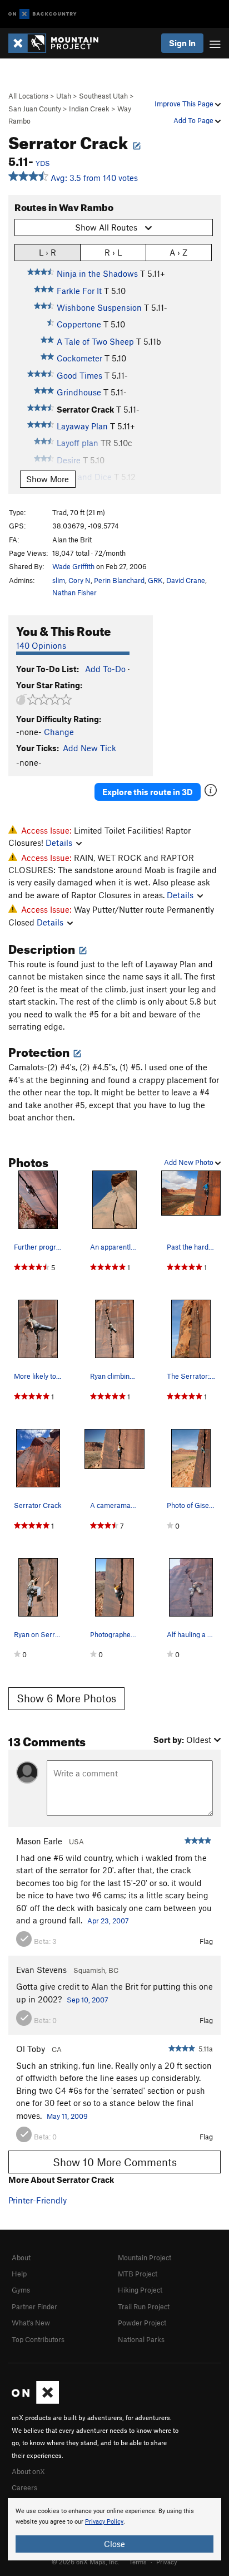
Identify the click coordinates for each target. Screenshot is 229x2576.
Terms (138, 2562)
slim (59, 580)
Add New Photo (190, 1162)
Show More (48, 479)
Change (59, 732)
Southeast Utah (103, 96)
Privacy (167, 2562)
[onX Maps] (35, 2401)
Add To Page (194, 120)
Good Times (79, 375)
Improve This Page (185, 104)
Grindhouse (79, 392)
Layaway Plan (82, 426)
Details (59, 843)
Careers (24, 2487)
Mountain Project (145, 2257)
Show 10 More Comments (115, 2162)
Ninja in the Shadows (97, 273)
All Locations (28, 96)
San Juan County (35, 109)
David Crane (186, 580)
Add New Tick (89, 748)
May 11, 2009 (67, 2116)
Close (114, 2544)
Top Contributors (38, 2339)
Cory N (79, 580)
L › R (48, 252)
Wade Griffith (73, 566)
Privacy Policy (104, 2522)
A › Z (178, 252)
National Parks (141, 2339)
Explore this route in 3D (148, 792)
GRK (155, 580)
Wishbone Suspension (99, 307)
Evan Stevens (41, 1970)
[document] (114, 2529)
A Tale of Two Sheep (95, 341)
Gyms (21, 2290)
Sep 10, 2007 (88, 2000)
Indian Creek (89, 109)
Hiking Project (140, 2290)
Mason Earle (39, 1841)
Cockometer (79, 358)
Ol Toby (31, 2049)
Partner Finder (34, 2306)
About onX (28, 2471)
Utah (64, 96)
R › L (113, 252)
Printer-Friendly (38, 2200)
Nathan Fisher (74, 592)
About (21, 2257)
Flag (206, 1941)
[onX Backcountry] (43, 14)
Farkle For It (79, 291)
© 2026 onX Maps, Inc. (86, 2562)
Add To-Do (105, 669)
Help (19, 2274)
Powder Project (142, 2323)
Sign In (182, 43)
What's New (31, 2323)
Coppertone (79, 324)
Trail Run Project (144, 2306)
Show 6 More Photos (66, 1698)
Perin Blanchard (119, 580)
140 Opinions (41, 645)
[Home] (59, 43)
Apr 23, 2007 (108, 1921)
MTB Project (138, 2274)
